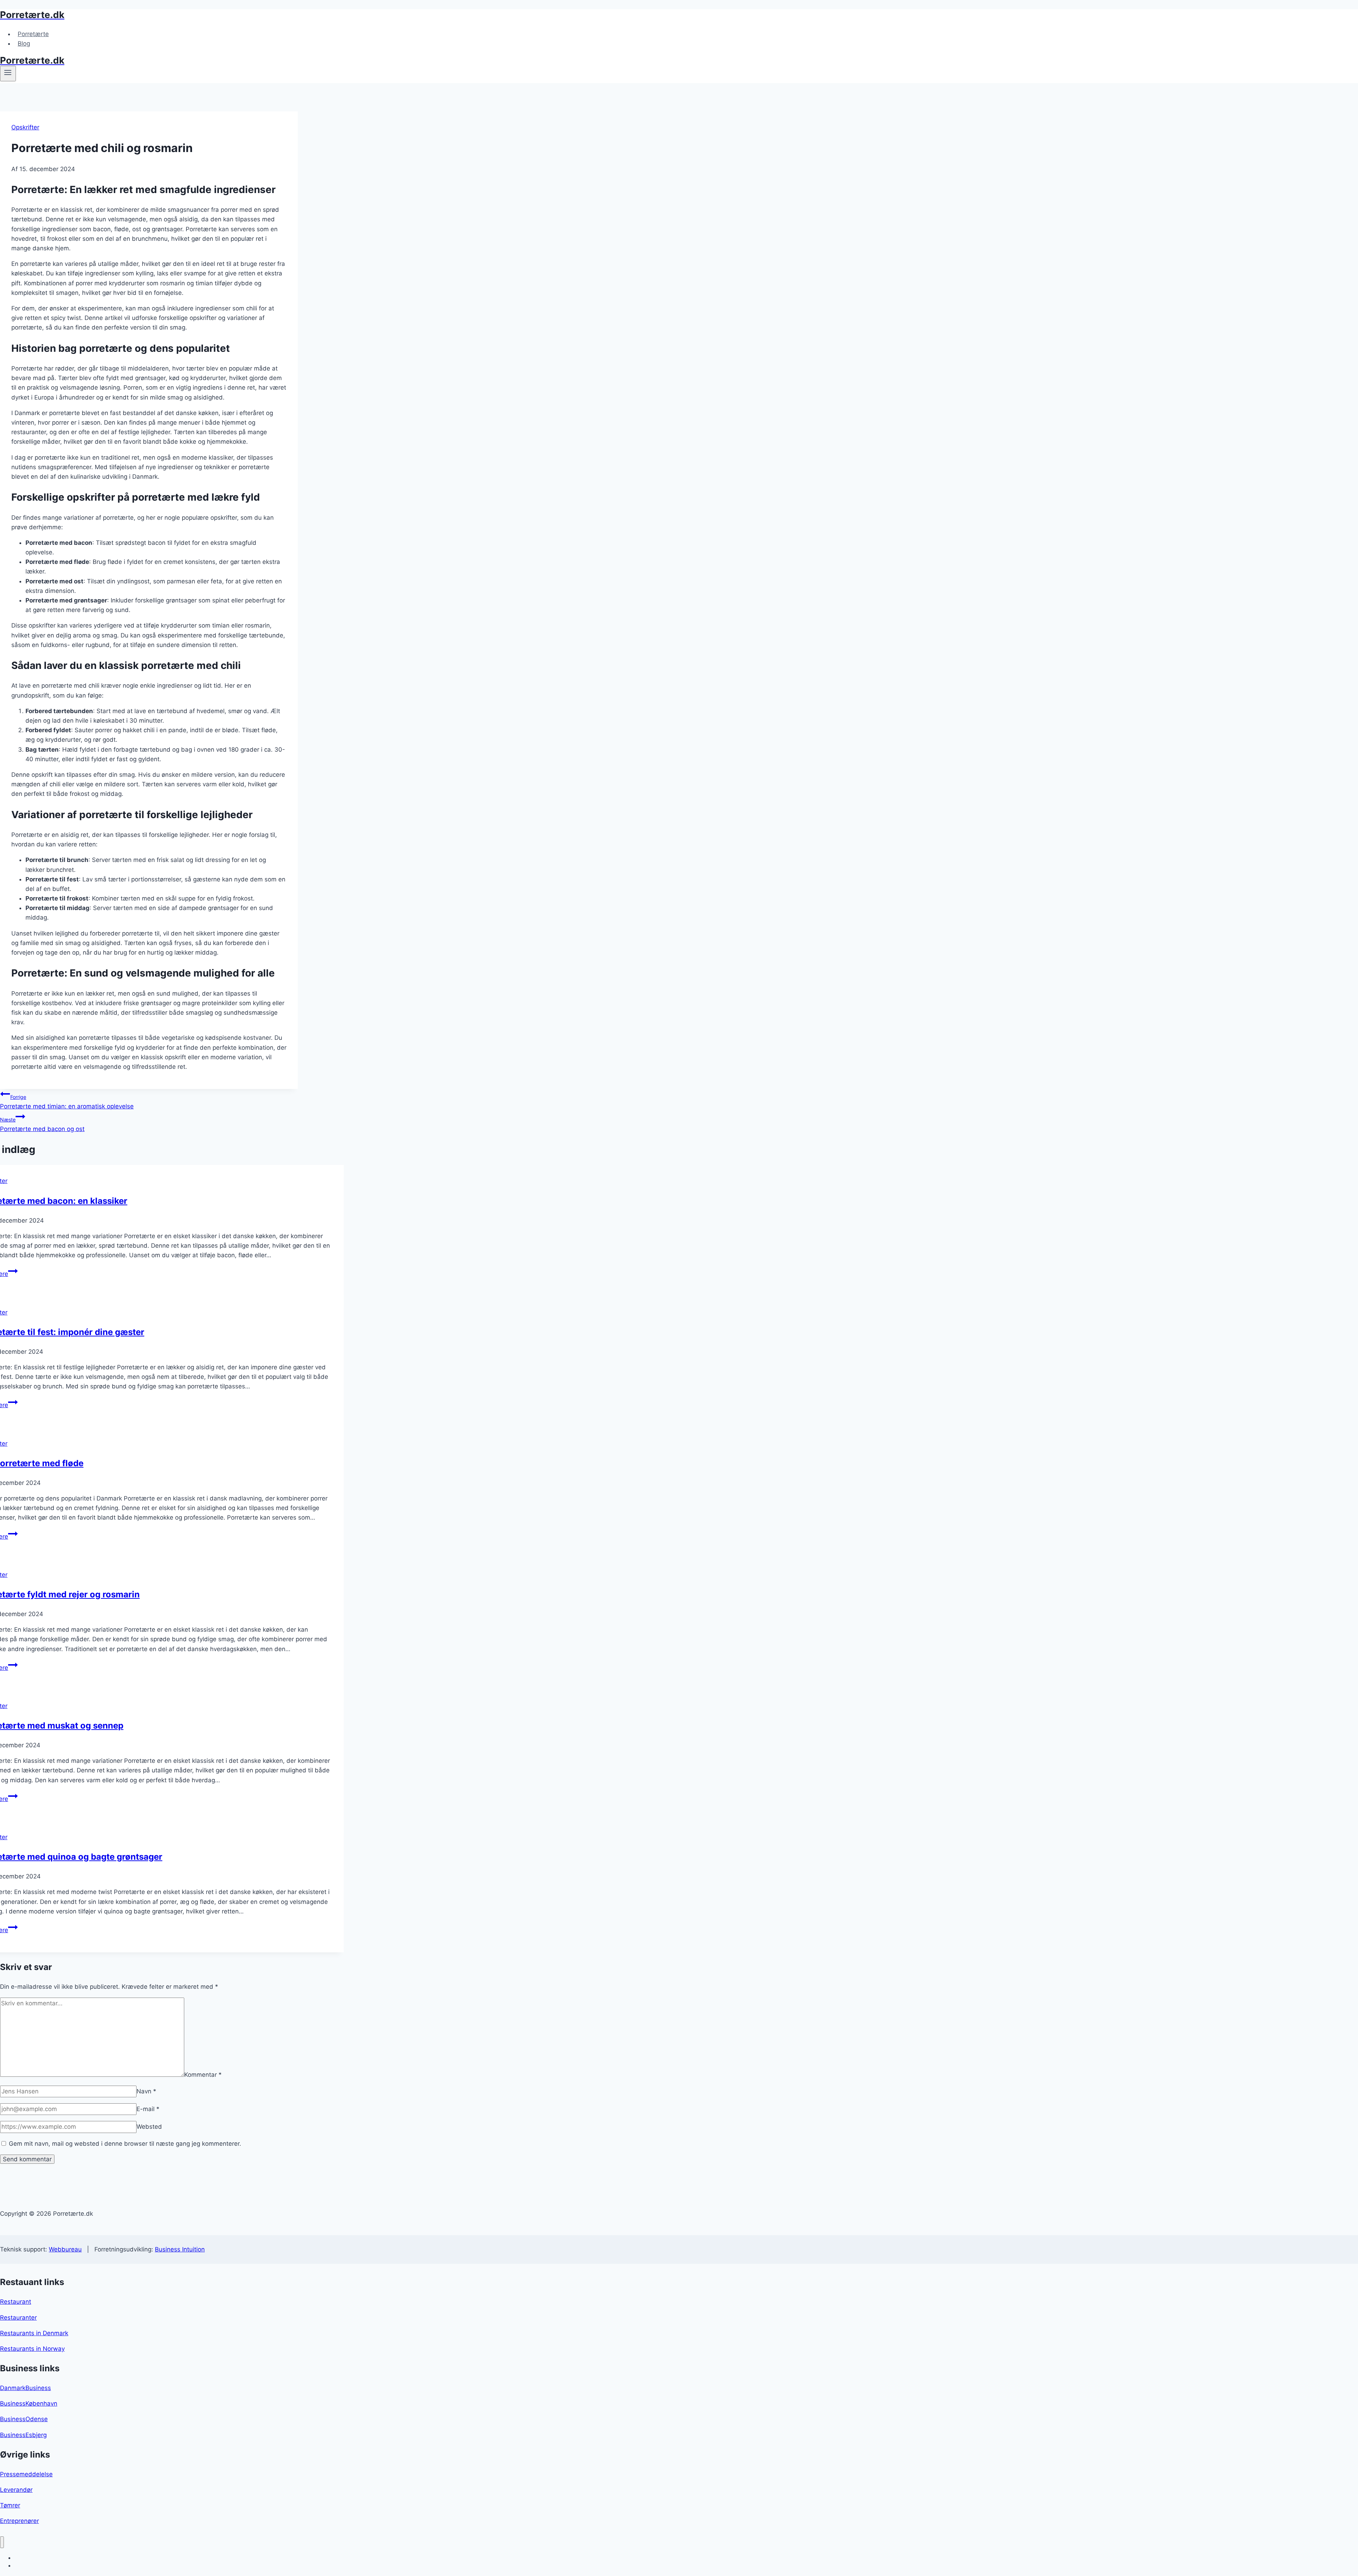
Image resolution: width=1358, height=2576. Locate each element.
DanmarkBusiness (25, 2388)
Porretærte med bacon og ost (42, 1124)
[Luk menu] (2, 2542)
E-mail (148, 2109)
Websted (149, 2127)
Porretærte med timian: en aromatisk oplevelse (67, 1102)
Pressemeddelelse (26, 2474)
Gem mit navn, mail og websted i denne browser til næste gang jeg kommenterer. (125, 2144)
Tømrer (10, 2505)
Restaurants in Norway (32, 2349)
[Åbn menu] (8, 74)
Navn (146, 2091)
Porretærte (33, 34)
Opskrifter (25, 127)
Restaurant (16, 2302)
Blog (24, 43)
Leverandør (16, 2490)
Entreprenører (19, 2521)
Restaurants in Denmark (34, 2333)
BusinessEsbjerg (23, 2435)
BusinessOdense (24, 2419)
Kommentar (203, 2075)
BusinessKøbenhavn (29, 2403)
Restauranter (18, 2318)
